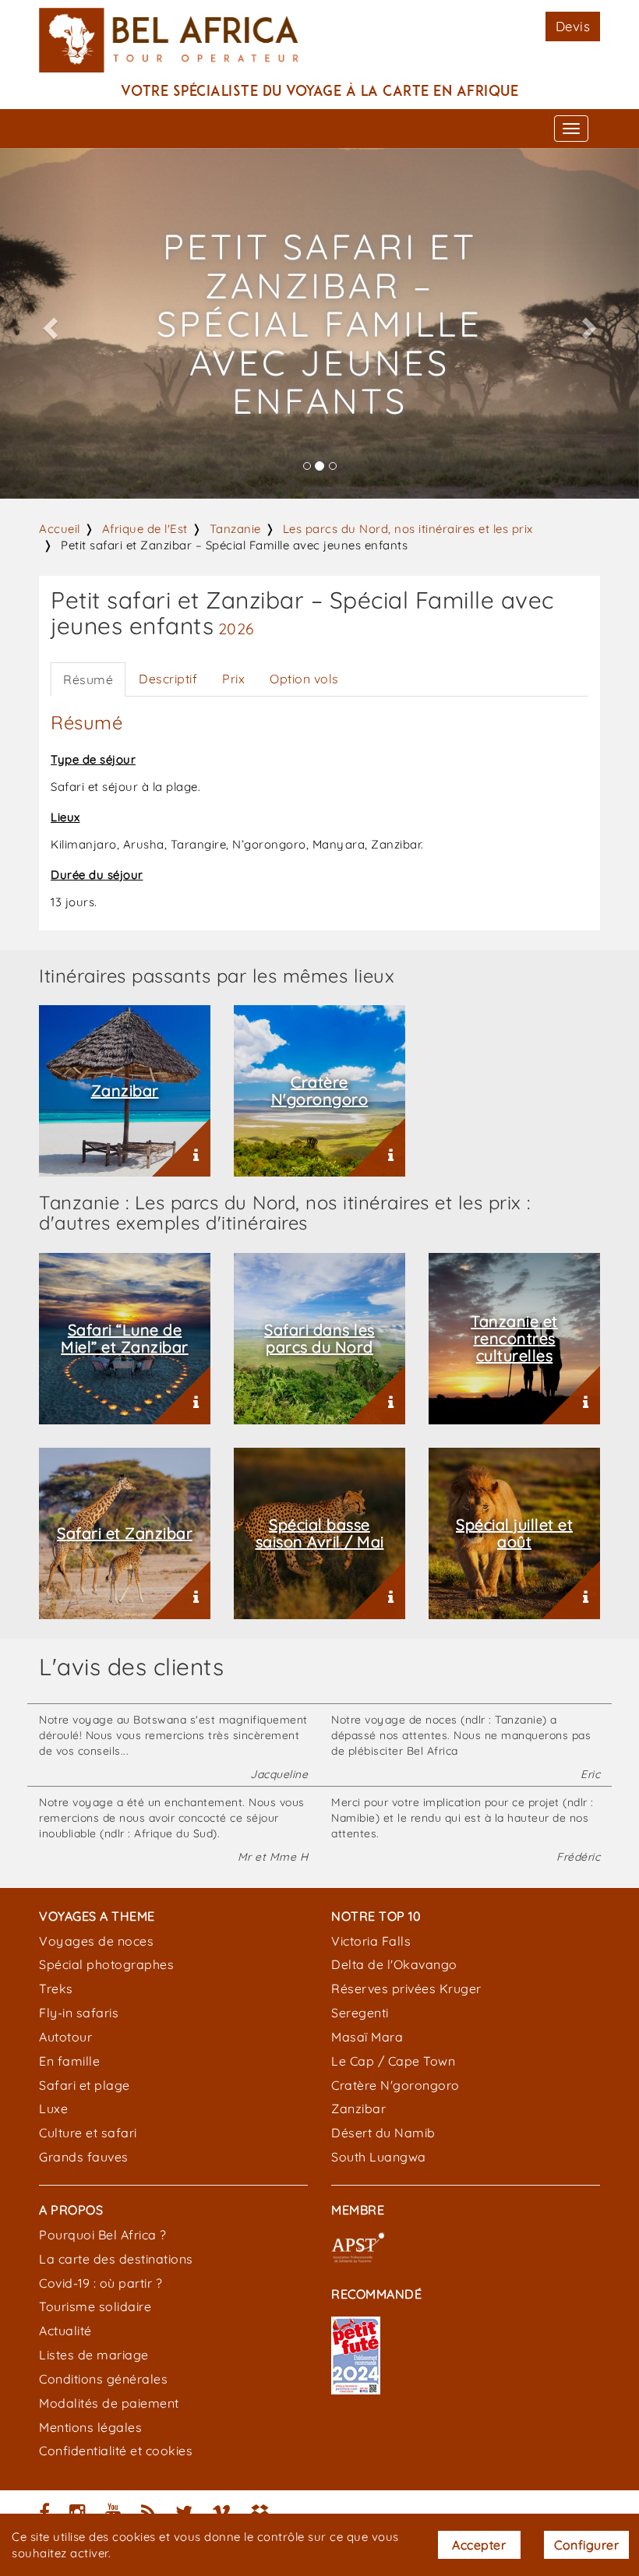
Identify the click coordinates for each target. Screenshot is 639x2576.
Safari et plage (85, 2085)
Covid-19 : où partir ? (101, 2283)
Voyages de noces (96, 1941)
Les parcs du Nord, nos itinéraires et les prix (408, 529)
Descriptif (168, 679)
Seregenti (360, 2013)
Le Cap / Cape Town (393, 2061)
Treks (56, 1988)
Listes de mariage (94, 2355)
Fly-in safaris (79, 2013)
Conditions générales (103, 2379)
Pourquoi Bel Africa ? (103, 2235)
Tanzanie (235, 529)
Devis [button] (573, 26)
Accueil (60, 529)
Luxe (53, 2108)
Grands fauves (84, 2157)
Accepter (479, 2545)
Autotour (65, 2037)
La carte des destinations (116, 2259)
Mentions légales (90, 2427)
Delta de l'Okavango (394, 1964)
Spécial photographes (106, 1964)
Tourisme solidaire (95, 2306)
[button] (48, 323)
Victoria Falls (371, 1941)
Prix (233, 679)
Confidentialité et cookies (116, 2451)
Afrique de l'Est (145, 529)
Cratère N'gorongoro (395, 2085)
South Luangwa (379, 2157)
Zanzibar (358, 2108)
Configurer (586, 2545)
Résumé (88, 679)
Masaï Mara (367, 2037)
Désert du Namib (383, 2133)
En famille (69, 2061)
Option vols (304, 679)
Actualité (65, 2331)
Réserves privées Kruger (406, 1988)
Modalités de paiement (109, 2403)
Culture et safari (88, 2133)
